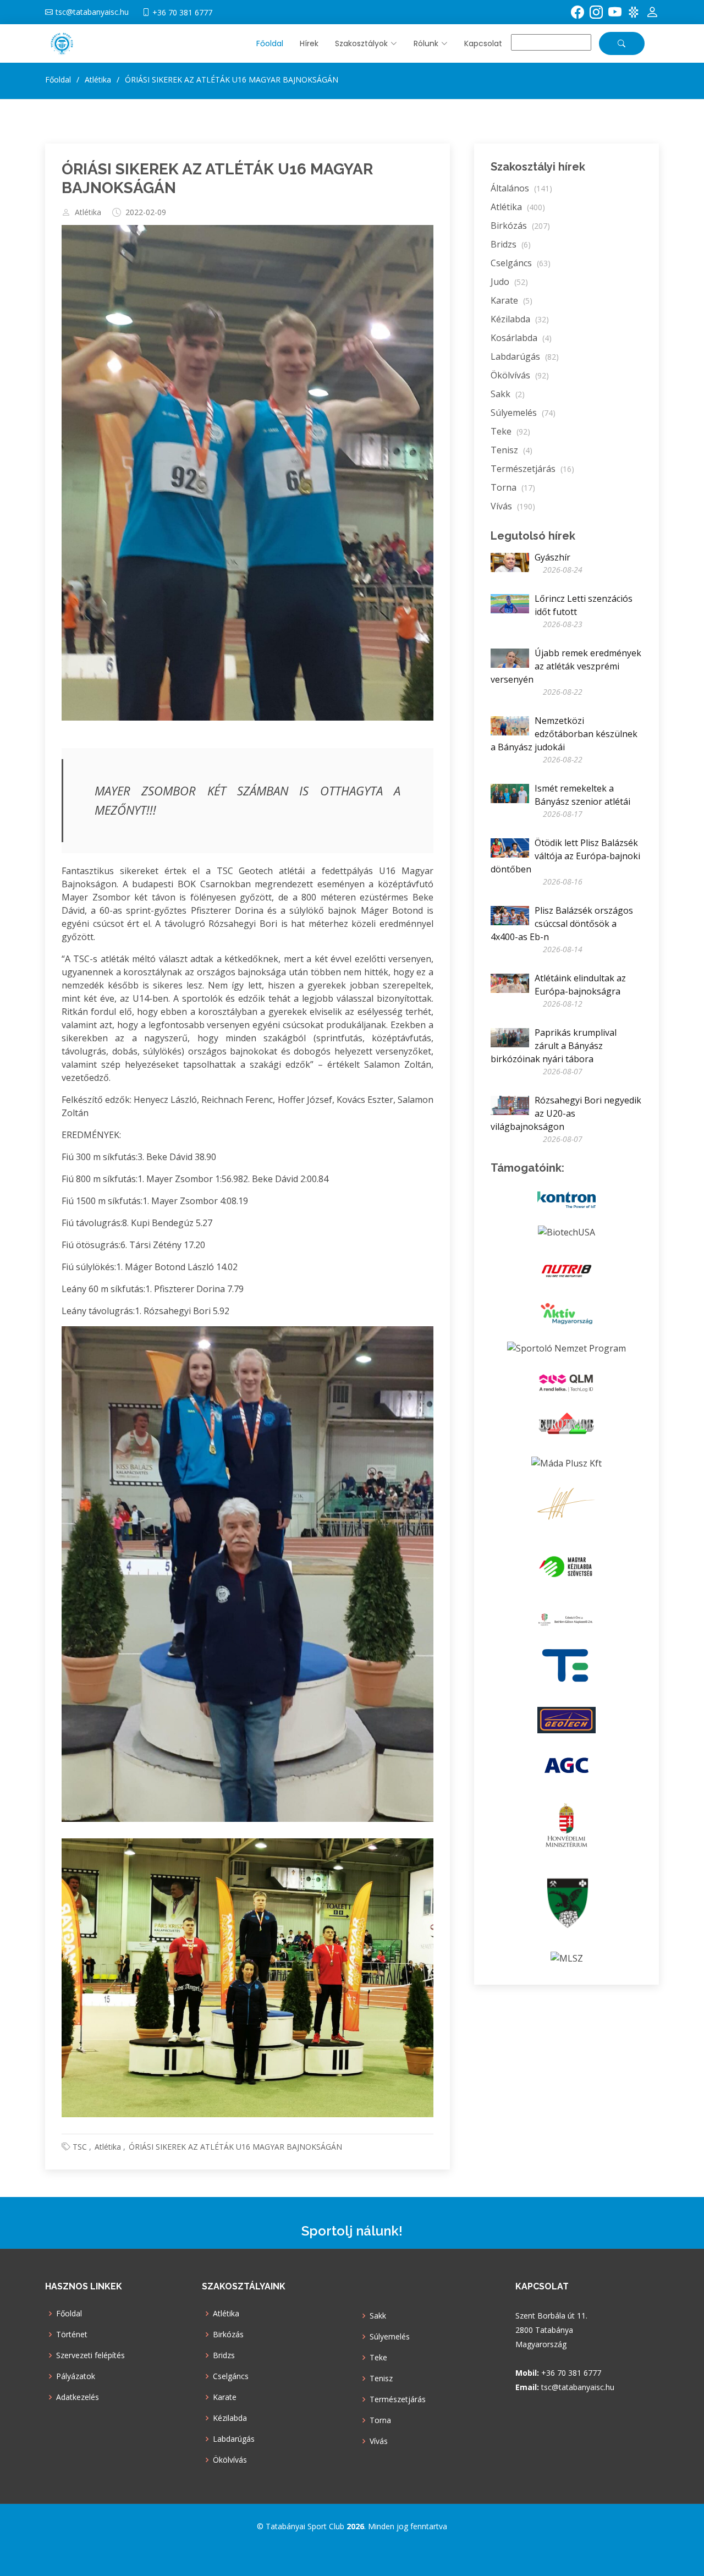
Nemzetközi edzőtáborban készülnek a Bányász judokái (564, 734)
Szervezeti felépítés (90, 2355)
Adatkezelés (78, 2397)
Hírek (309, 43)
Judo (509, 282)
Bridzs (511, 244)
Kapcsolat (483, 43)
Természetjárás (532, 469)
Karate (512, 300)
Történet (72, 2335)
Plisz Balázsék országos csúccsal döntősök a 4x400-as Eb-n (562, 924)
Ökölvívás (520, 375)
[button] (358, 44)
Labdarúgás (525, 356)
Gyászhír (552, 557)
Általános (521, 188)
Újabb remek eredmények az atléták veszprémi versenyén (566, 666)
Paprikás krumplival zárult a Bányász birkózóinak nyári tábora (554, 1046)
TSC (80, 2147)
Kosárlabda (521, 338)
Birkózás (520, 226)
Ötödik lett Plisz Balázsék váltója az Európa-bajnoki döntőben (565, 856)
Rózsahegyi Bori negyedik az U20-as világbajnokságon (566, 1113)
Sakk (508, 394)
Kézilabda (520, 319)
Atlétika (88, 212)
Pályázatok (76, 2376)
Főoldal (270, 43)
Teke (510, 431)
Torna (513, 487)
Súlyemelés (523, 413)
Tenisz (512, 450)
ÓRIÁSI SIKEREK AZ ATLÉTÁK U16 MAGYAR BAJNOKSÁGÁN (235, 2147)
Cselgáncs (521, 263)
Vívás (513, 506)
